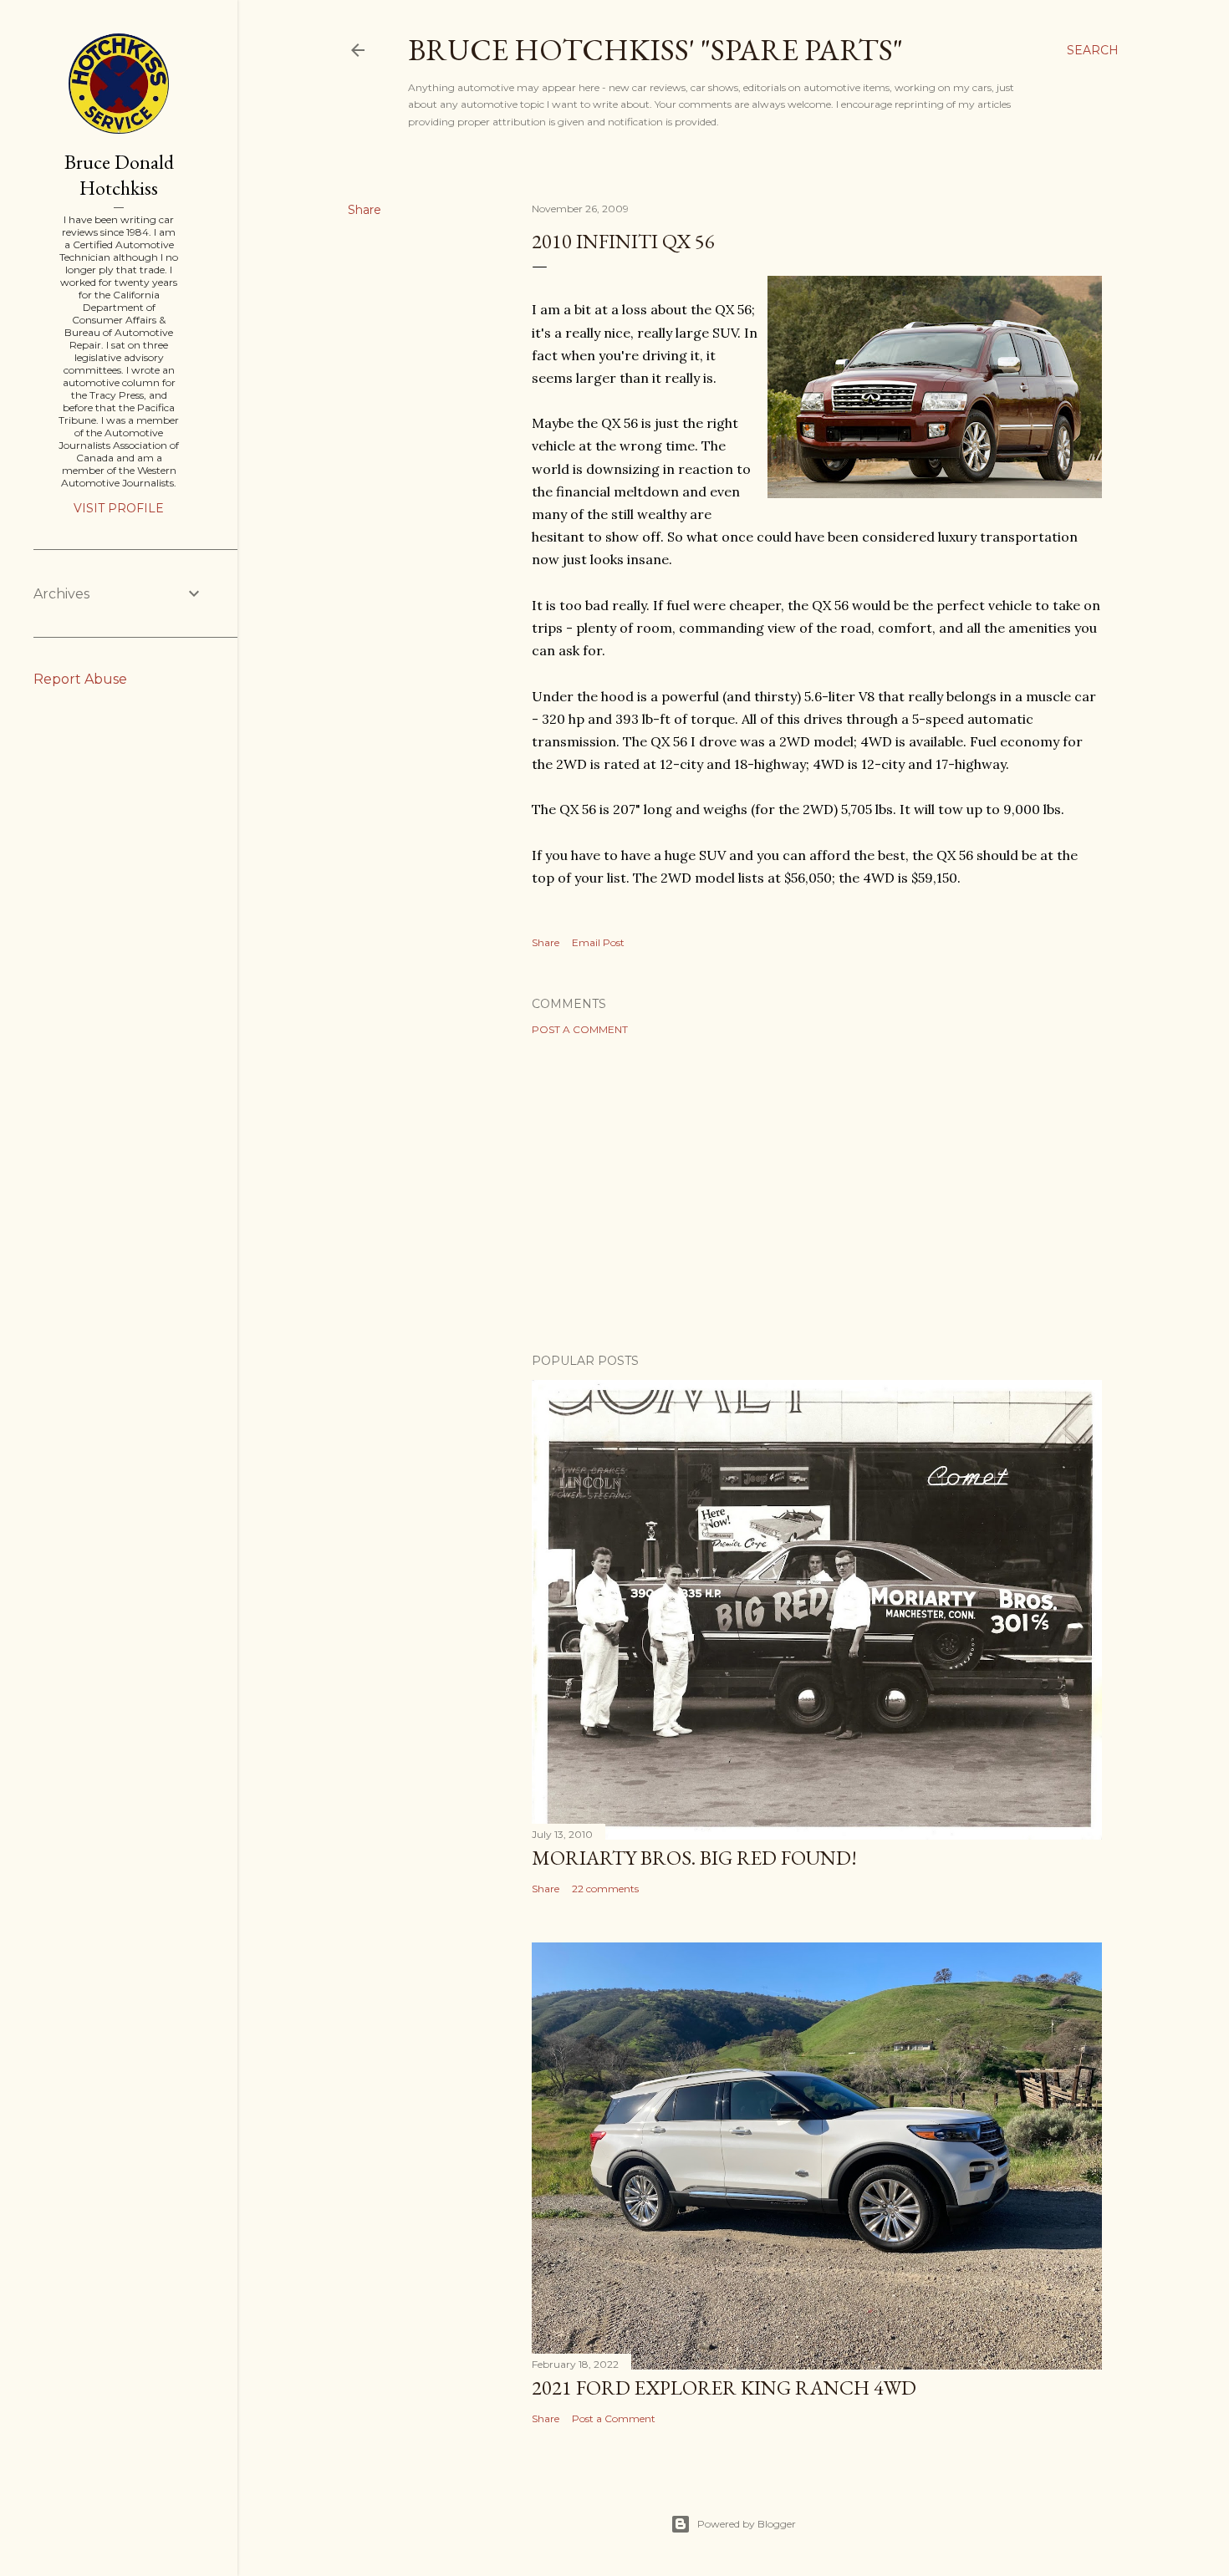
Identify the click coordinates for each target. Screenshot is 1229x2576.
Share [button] (365, 210)
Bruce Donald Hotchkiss (119, 175)
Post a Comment (580, 1029)
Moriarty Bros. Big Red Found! (694, 1858)
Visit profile (119, 508)
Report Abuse (80, 679)
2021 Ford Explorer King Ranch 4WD (724, 2388)
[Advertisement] (817, 1194)
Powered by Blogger (747, 2524)
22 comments (605, 1889)
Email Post (598, 942)
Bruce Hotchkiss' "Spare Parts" (655, 50)
